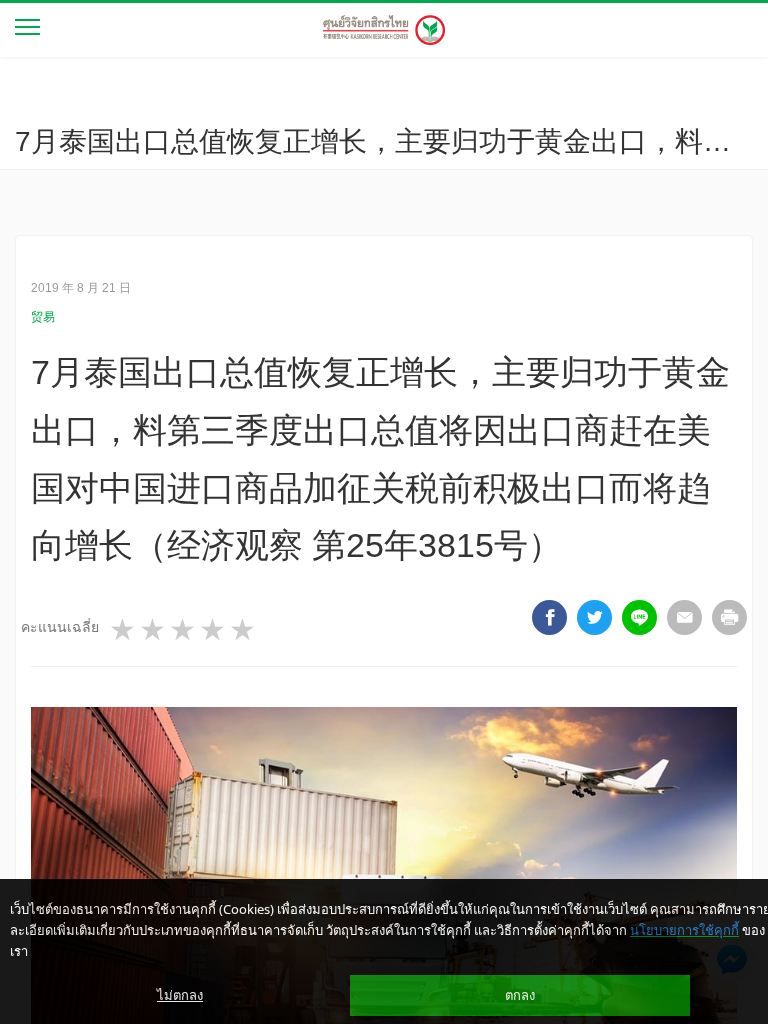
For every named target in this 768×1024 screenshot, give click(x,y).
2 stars (154, 630)
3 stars (184, 630)
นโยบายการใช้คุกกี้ (684, 930)
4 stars (214, 630)
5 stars (244, 630)
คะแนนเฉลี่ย (60, 627)
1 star (124, 630)
